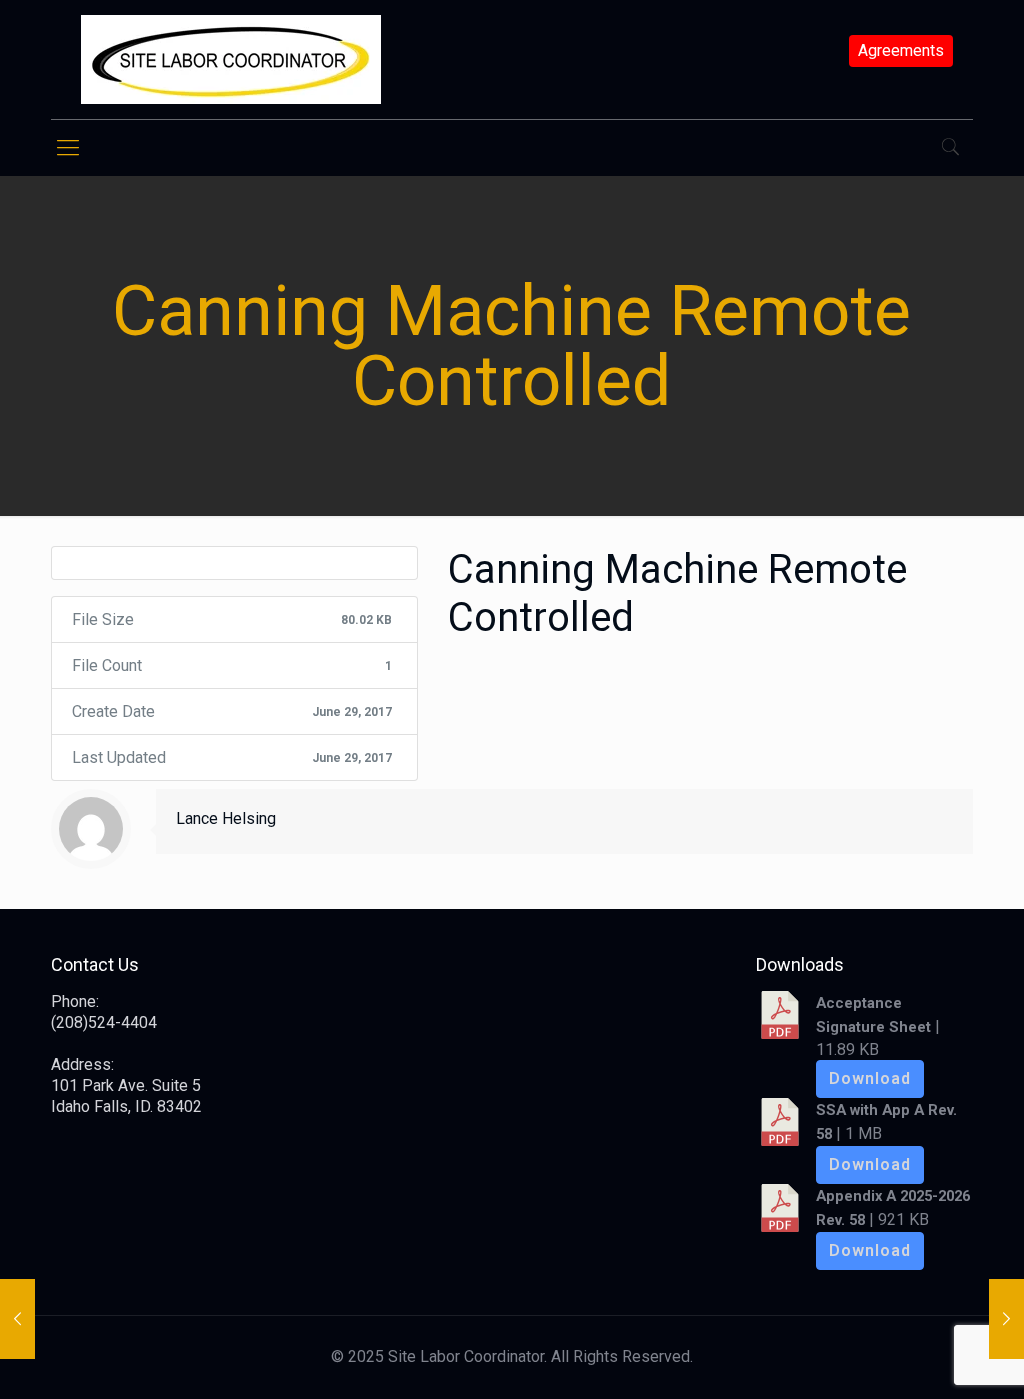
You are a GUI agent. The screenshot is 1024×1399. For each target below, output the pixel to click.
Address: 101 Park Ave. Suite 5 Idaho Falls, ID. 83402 (126, 1085)
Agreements (901, 51)
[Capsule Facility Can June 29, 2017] (1006, 1319)
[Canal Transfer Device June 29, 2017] (17, 1319)
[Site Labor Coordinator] (231, 59)
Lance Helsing (226, 818)
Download (870, 1078)
